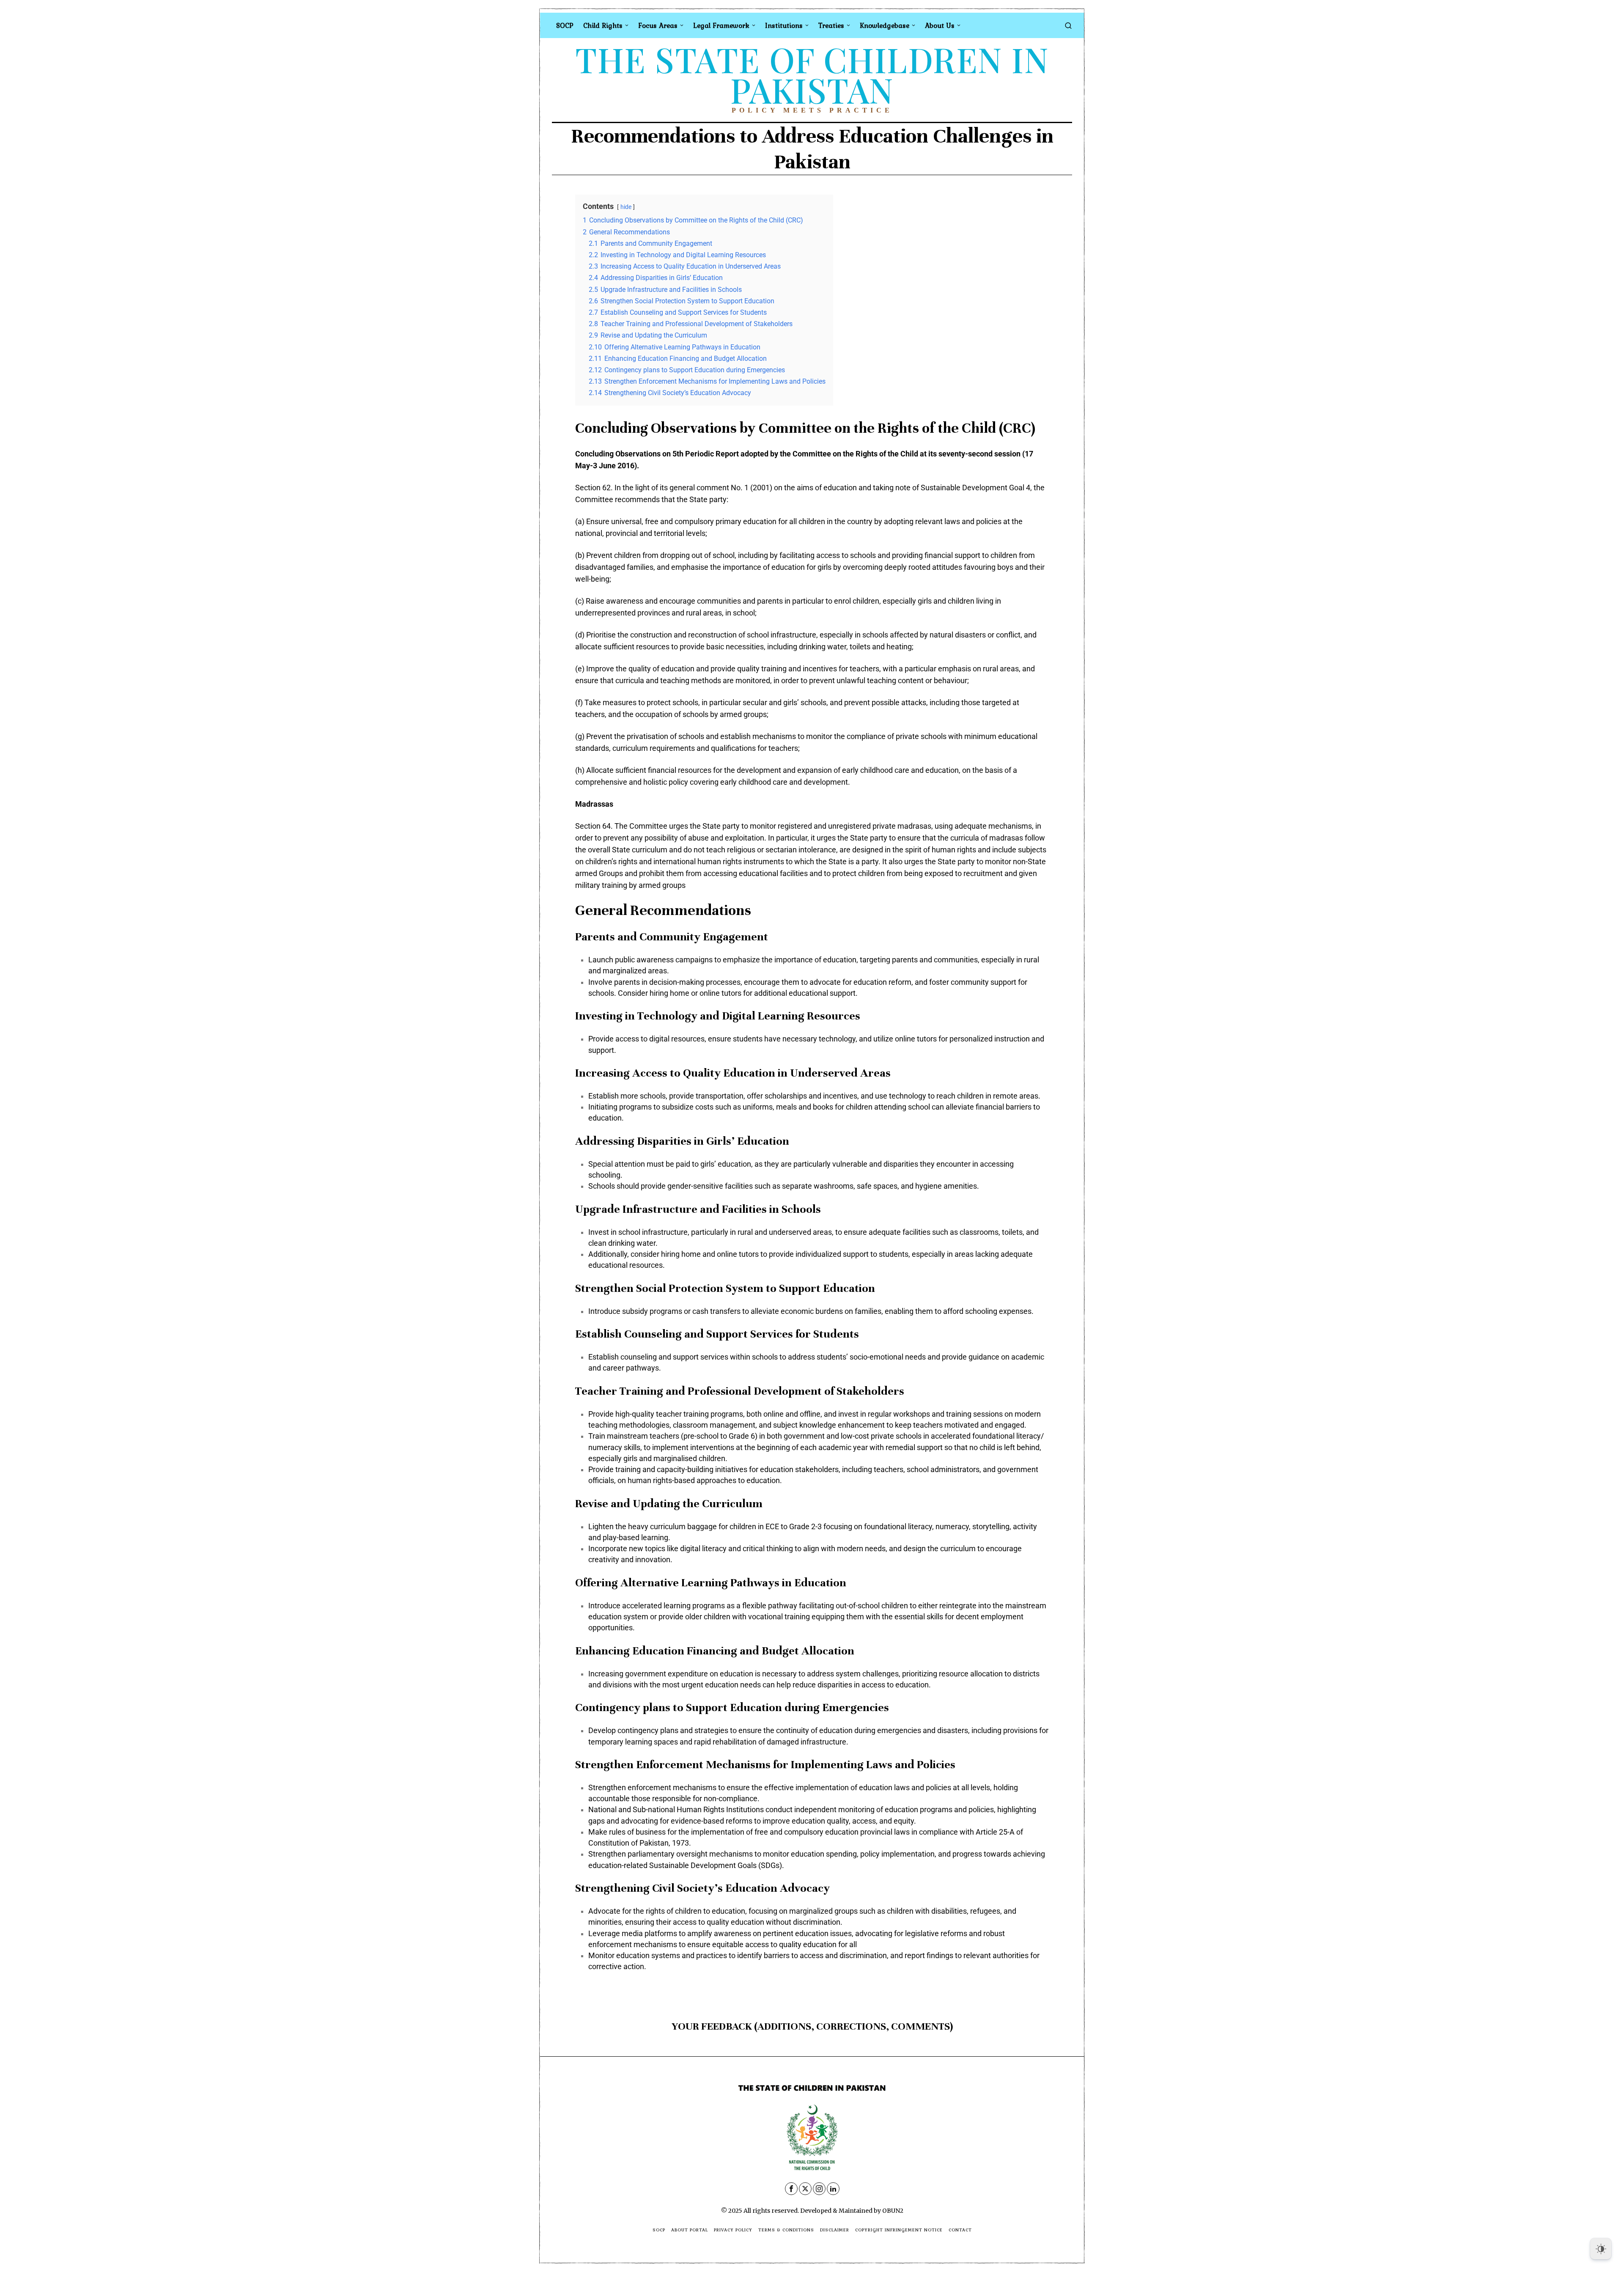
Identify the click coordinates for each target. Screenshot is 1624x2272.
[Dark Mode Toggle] (1601, 2249)
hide (626, 207)
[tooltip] (791, 2189)
